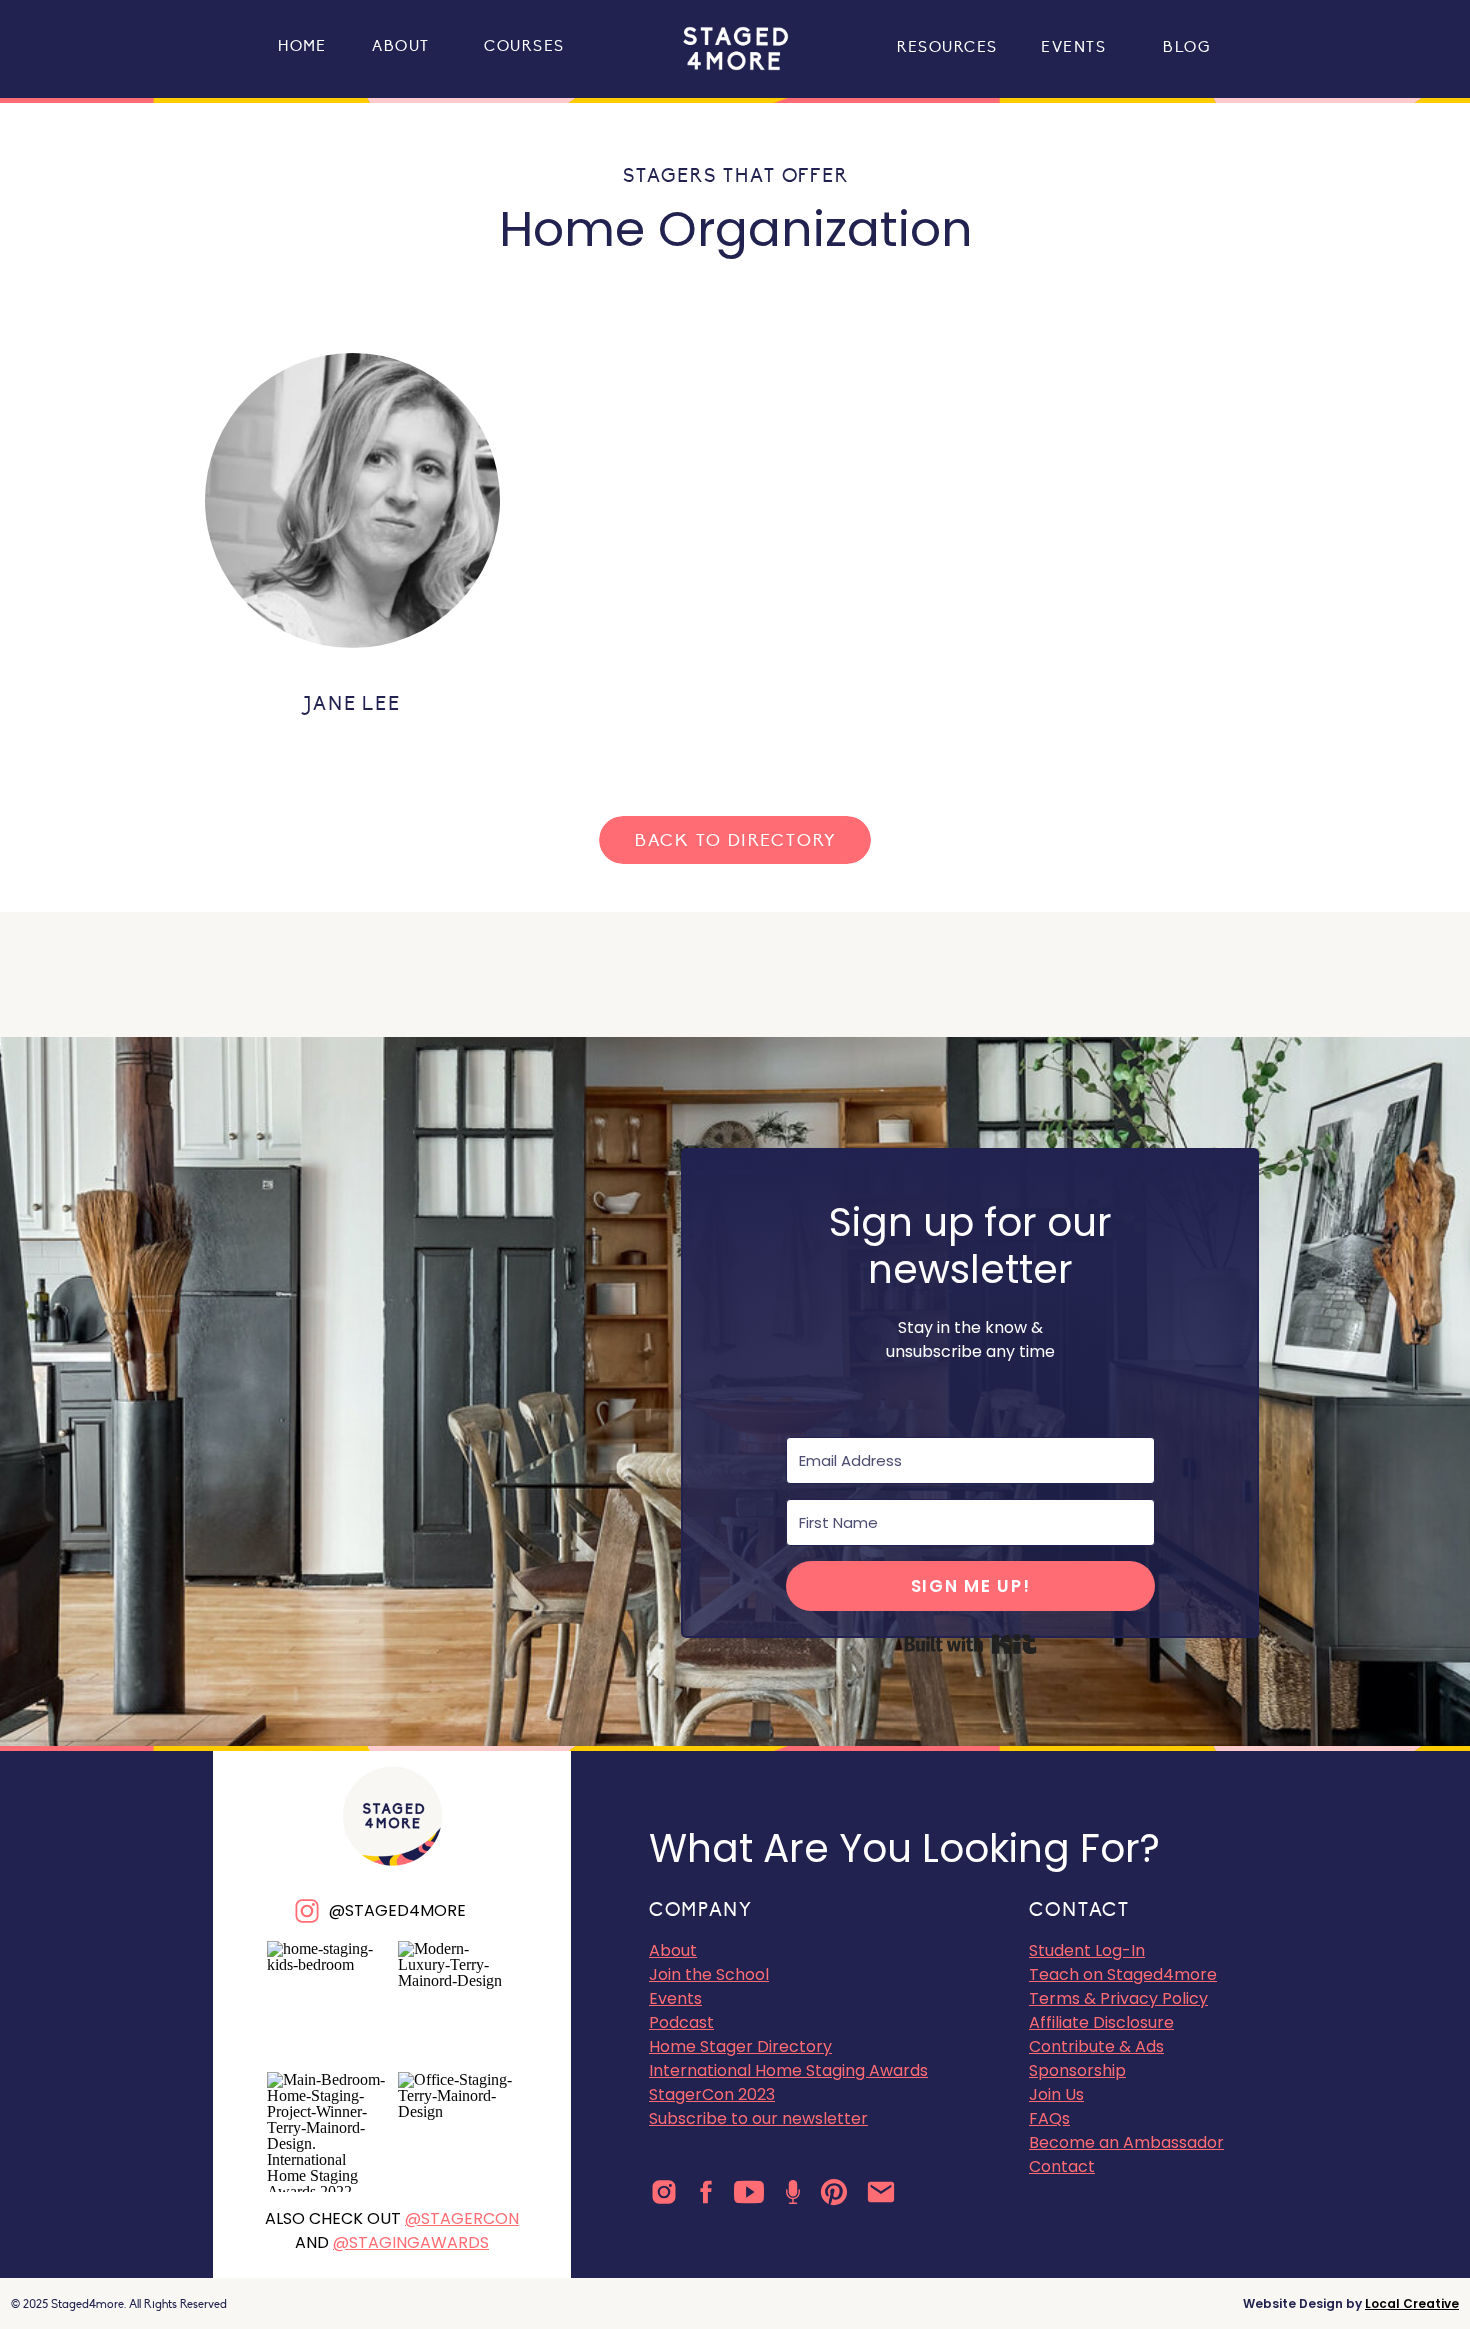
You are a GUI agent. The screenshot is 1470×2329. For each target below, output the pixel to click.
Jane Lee (352, 704)
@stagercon (462, 2218)
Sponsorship (1077, 2070)
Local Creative (1412, 2303)
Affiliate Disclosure (1101, 2022)
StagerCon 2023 (712, 2094)
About (673, 1950)
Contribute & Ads (1096, 2046)
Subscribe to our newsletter (758, 2118)
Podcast (681, 2022)
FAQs (1049, 2118)
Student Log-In (1087, 1950)
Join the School (709, 1974)
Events (675, 1998)
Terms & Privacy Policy (1118, 1998)
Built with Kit (970, 1644)
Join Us (1056, 2094)
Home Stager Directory (740, 2046)
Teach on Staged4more (1123, 1974)
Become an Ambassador (1126, 2142)
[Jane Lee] (352, 500)
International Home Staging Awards (788, 2070)
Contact (1062, 2166)
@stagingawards (411, 2242)
